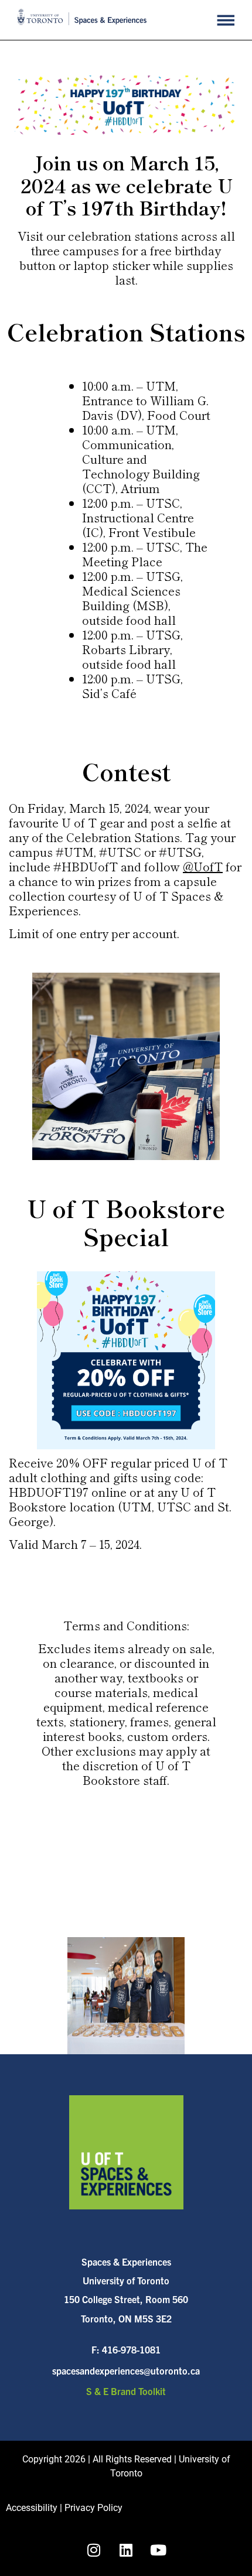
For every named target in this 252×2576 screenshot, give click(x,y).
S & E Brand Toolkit (126, 2391)
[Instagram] (94, 2550)
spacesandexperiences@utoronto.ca (126, 2370)
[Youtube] (158, 2550)
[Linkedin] (126, 2550)
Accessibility (32, 2508)
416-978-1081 (131, 2349)
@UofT (203, 866)
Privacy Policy (93, 2508)
